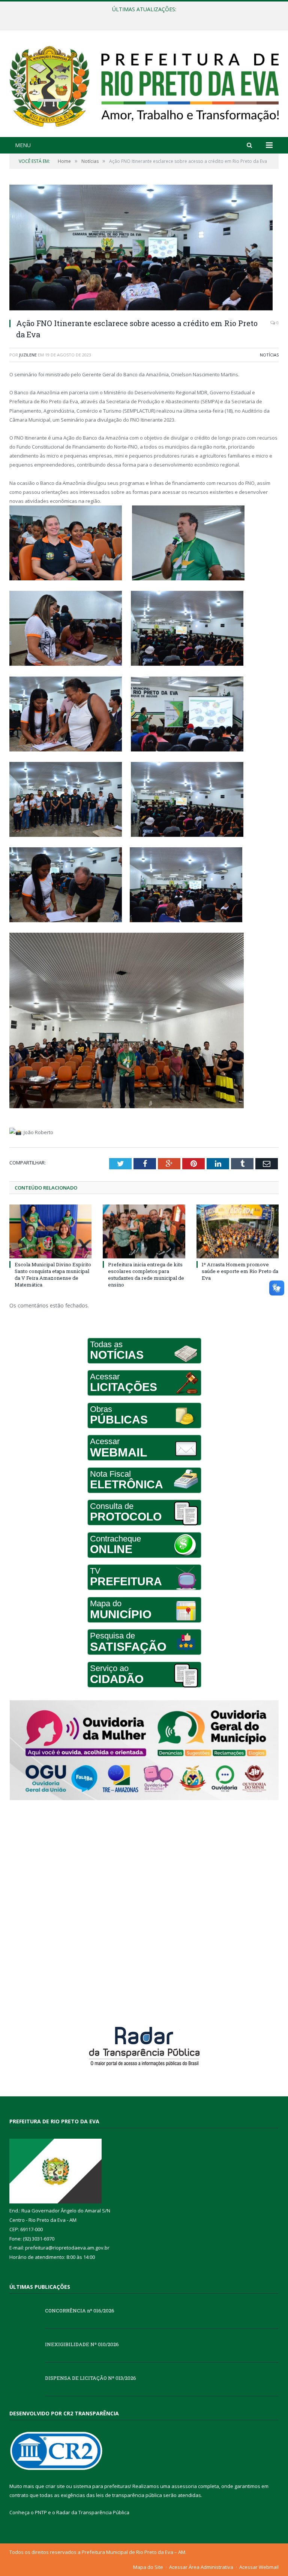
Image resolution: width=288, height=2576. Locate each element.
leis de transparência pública (129, 2495)
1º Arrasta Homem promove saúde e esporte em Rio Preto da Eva (240, 1271)
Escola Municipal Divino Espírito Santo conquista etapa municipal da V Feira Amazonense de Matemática (53, 1275)
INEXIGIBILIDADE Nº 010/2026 (142, 17)
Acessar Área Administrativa (201, 2567)
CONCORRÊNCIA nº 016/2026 (80, 2311)
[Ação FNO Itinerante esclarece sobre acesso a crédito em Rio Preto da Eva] (144, 248)
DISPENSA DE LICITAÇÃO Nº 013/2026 (91, 2378)
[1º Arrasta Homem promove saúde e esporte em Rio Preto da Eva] (238, 1231)
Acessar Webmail (259, 2567)
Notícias (269, 355)
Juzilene (28, 355)
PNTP (41, 2512)
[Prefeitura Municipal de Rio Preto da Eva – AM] (144, 84)
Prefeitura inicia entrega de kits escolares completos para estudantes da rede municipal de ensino (146, 1275)
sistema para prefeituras (102, 2486)
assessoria (184, 2486)
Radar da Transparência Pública (93, 2512)
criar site (55, 2486)
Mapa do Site (148, 2567)
